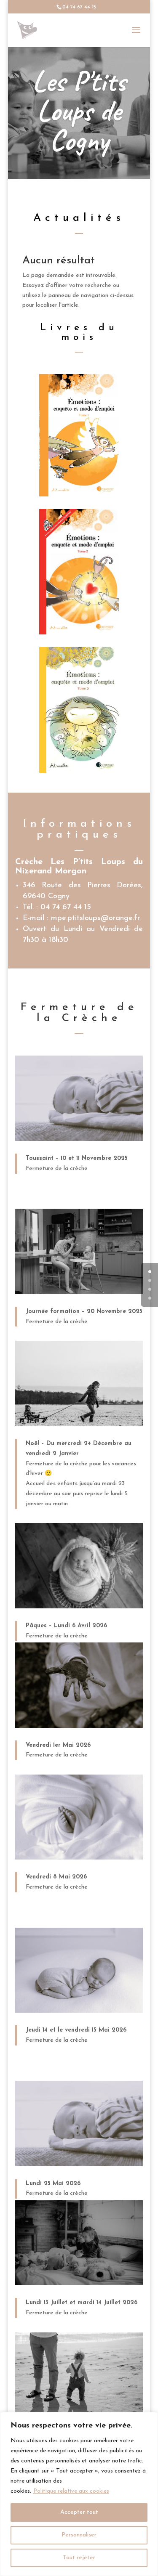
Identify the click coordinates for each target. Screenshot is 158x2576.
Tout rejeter (79, 2558)
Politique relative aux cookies (71, 2491)
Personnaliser (79, 2535)
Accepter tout (79, 2512)
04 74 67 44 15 (66, 907)
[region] (79, 2494)
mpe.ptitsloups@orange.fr (95, 918)
